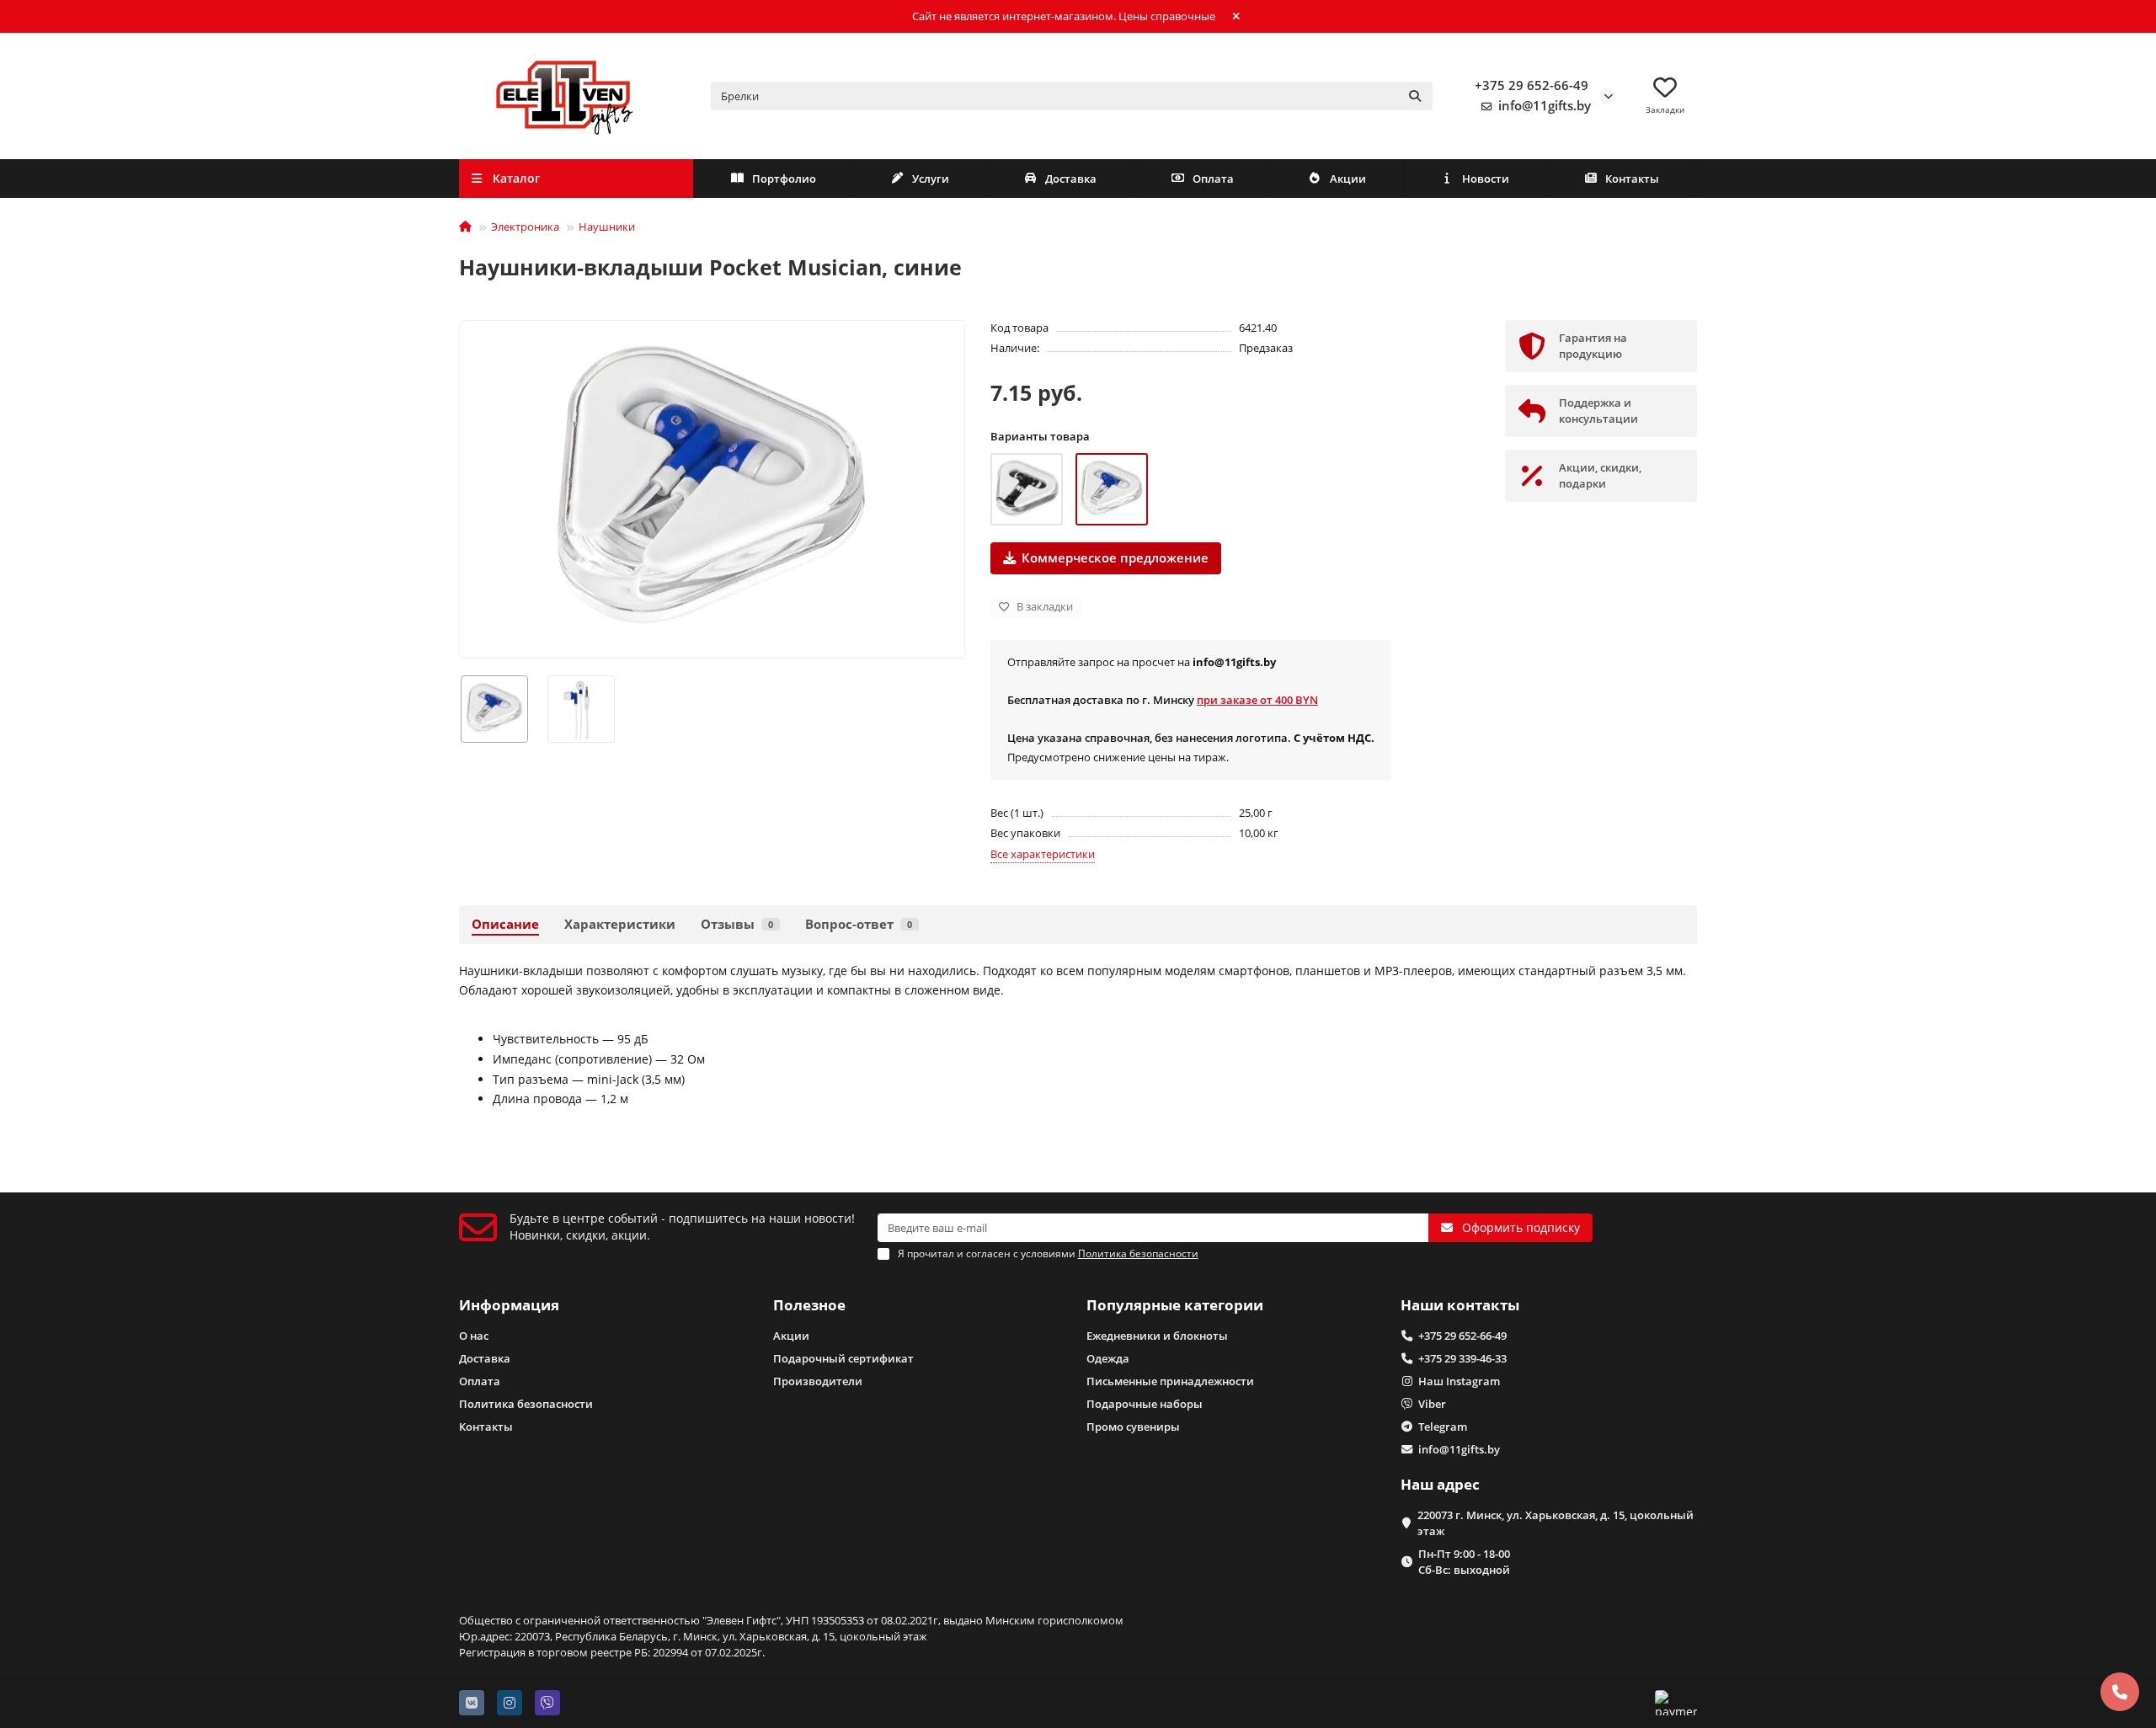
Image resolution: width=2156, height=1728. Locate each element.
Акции (1348, 179)
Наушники (607, 227)
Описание (505, 924)
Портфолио (784, 179)
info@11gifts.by (1545, 106)
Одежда (1108, 1358)
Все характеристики (1043, 854)
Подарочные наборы (1145, 1404)
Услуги (931, 179)
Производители (818, 1381)
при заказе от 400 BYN (1257, 700)
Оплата (1213, 179)
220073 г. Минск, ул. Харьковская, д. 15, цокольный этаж (1556, 1523)
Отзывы (737, 924)
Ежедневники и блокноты (1157, 1336)
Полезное (809, 1305)
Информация (509, 1305)
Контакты (1632, 179)
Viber (1432, 1404)
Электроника (525, 227)
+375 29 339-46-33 (1462, 1358)
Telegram (1443, 1427)
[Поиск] (1415, 96)
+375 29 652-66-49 (1532, 85)
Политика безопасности (526, 1404)
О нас (474, 1336)
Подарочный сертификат (843, 1358)
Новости (1486, 179)
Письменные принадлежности (1170, 1381)
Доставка (1071, 179)
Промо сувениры (1133, 1427)
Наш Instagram (1459, 1381)
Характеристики (620, 924)
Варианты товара (1040, 436)
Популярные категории (1175, 1305)
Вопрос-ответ (859, 924)
